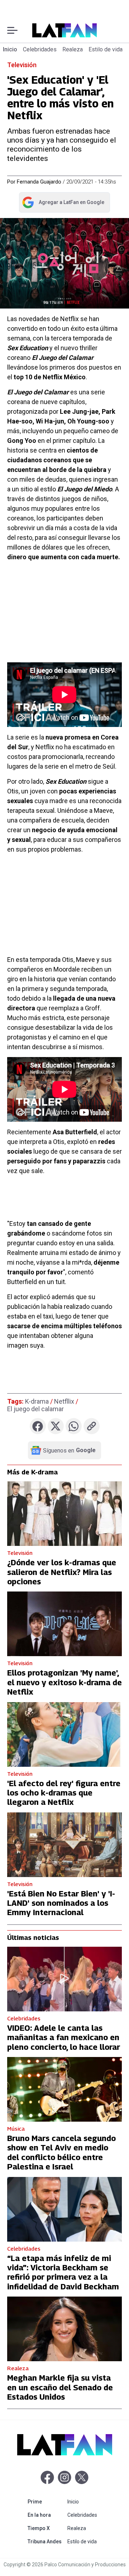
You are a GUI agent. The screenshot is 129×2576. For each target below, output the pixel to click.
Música (16, 2128)
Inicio (10, 49)
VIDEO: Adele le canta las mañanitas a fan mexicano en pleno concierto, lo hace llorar (64, 2037)
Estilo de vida (106, 49)
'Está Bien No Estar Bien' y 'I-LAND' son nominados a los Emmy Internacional (61, 1903)
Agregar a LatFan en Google (63, 204)
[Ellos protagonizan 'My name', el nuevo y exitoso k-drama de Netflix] (64, 1624)
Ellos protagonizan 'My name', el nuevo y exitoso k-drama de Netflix (64, 1682)
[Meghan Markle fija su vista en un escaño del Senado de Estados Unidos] (64, 2329)
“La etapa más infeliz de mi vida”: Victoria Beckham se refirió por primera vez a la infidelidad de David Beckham (63, 2272)
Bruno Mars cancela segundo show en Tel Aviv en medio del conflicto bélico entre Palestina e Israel (61, 2152)
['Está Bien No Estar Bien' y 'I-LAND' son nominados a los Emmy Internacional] (64, 1845)
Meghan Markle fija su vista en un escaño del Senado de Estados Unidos (60, 2387)
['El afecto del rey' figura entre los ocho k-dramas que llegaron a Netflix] (64, 1734)
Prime (46, 2501)
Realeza (73, 49)
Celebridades (40, 49)
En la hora (46, 2515)
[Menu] (12, 30)
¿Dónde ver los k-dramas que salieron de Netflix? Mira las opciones (62, 1572)
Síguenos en (69, 1450)
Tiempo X (46, 2528)
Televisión (22, 65)
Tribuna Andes (46, 2541)
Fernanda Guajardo (39, 182)
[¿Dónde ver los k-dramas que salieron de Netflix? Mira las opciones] (64, 1514)
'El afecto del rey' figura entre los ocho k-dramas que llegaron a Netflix (64, 1793)
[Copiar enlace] (92, 1426)
